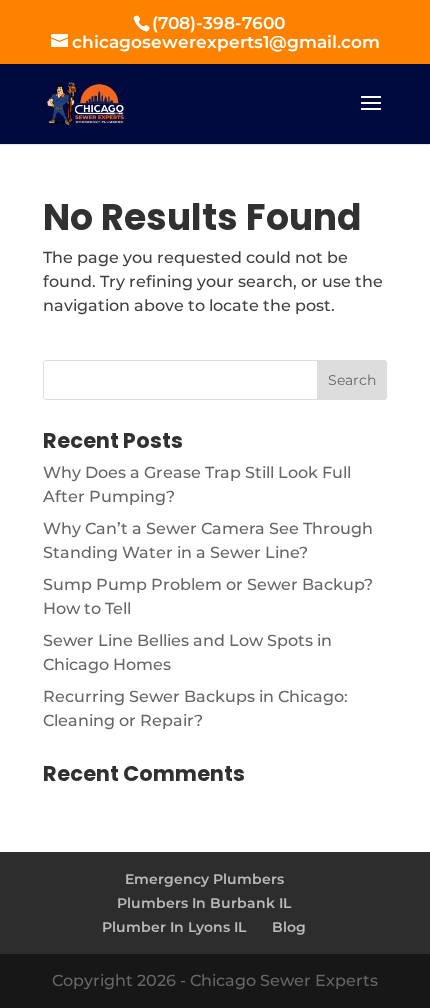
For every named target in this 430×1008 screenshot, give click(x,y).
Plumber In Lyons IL (174, 927)
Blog (289, 927)
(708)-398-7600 (218, 23)
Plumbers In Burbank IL (204, 903)
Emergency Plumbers (204, 879)
